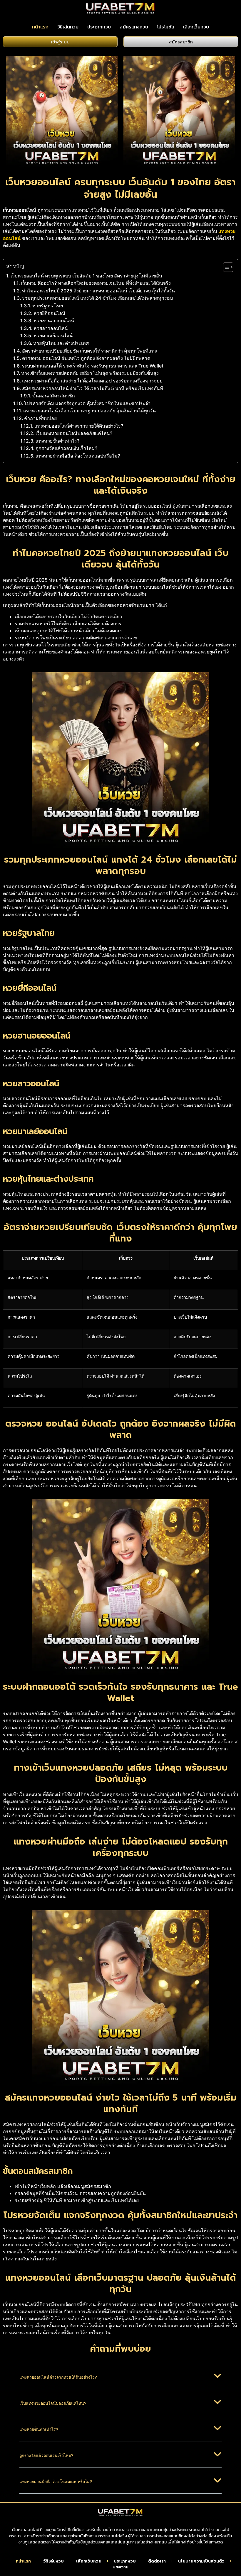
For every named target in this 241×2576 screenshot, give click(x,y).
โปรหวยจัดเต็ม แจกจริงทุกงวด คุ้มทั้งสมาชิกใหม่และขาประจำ (87, 403)
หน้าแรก (40, 27)
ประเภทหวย (99, 27)
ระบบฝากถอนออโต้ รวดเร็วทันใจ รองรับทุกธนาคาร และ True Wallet (93, 366)
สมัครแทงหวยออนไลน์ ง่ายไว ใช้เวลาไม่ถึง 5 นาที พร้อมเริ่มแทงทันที (93, 388)
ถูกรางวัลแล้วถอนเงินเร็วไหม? (66, 448)
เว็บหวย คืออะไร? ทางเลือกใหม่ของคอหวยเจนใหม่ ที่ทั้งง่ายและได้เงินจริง (96, 283)
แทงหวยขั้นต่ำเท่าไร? (57, 441)
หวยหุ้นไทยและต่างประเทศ (61, 343)
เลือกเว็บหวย (196, 27)
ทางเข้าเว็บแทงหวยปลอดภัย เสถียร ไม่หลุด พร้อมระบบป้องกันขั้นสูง (90, 373)
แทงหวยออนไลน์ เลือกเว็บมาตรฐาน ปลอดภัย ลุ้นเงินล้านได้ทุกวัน (89, 411)
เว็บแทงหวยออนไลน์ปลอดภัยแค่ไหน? (74, 433)
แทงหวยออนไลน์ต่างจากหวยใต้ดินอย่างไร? (79, 426)
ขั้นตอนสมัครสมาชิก (54, 396)
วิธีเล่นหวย (68, 27)
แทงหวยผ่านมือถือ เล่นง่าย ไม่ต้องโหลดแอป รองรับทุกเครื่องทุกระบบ (92, 381)
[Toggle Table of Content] (225, 267)
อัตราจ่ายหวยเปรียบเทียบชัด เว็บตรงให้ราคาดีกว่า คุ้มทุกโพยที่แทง (89, 351)
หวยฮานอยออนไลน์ (54, 321)
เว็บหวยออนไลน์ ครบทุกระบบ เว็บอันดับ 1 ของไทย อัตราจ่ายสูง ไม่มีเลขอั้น (86, 276)
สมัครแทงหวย (134, 27)
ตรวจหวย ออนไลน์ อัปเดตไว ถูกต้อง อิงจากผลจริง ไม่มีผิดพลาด (86, 358)
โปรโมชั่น (166, 27)
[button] (121, 2381)
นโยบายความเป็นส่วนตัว (201, 2561)
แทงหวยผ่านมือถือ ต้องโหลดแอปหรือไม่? (78, 456)
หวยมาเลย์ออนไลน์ (53, 336)
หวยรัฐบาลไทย (48, 306)
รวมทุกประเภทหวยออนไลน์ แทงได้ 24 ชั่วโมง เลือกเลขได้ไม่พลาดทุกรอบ (97, 298)
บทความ (120, 2567)
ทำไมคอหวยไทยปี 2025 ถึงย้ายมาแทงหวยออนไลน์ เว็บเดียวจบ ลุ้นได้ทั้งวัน (98, 291)
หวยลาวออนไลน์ (51, 328)
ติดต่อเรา (157, 2561)
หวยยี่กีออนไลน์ (49, 313)
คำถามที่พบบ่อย (40, 418)
